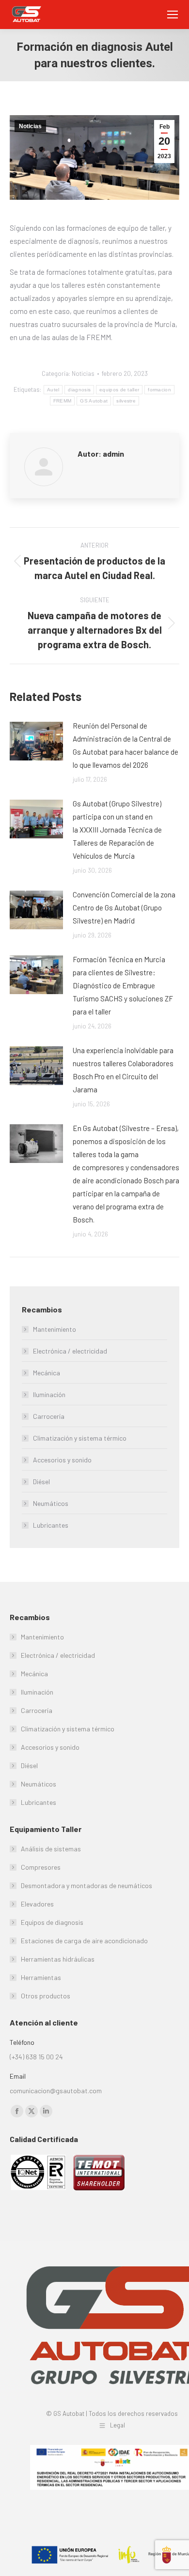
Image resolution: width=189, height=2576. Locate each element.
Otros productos (46, 1996)
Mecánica (47, 1373)
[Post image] (36, 741)
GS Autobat (94, 401)
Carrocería (49, 1416)
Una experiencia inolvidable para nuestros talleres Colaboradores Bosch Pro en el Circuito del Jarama (123, 1070)
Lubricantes (51, 1525)
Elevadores (37, 1904)
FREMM (63, 401)
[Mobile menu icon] (173, 15)
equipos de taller (119, 390)
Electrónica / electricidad (70, 1351)
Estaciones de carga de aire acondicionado (84, 1941)
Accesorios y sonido (62, 1460)
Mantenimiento (55, 1329)
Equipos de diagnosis (52, 1922)
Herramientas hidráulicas (58, 1959)
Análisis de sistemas (51, 1849)
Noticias (30, 126)
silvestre (126, 401)
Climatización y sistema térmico (80, 1438)
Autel (53, 390)
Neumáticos (51, 1503)
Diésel (41, 1482)
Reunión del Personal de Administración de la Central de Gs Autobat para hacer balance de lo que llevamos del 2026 (126, 745)
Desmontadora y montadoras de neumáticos (87, 1885)
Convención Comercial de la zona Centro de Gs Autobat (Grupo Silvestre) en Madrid (124, 908)
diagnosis (79, 390)
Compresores (41, 1867)
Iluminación (49, 1394)
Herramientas (41, 1977)
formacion (159, 390)
